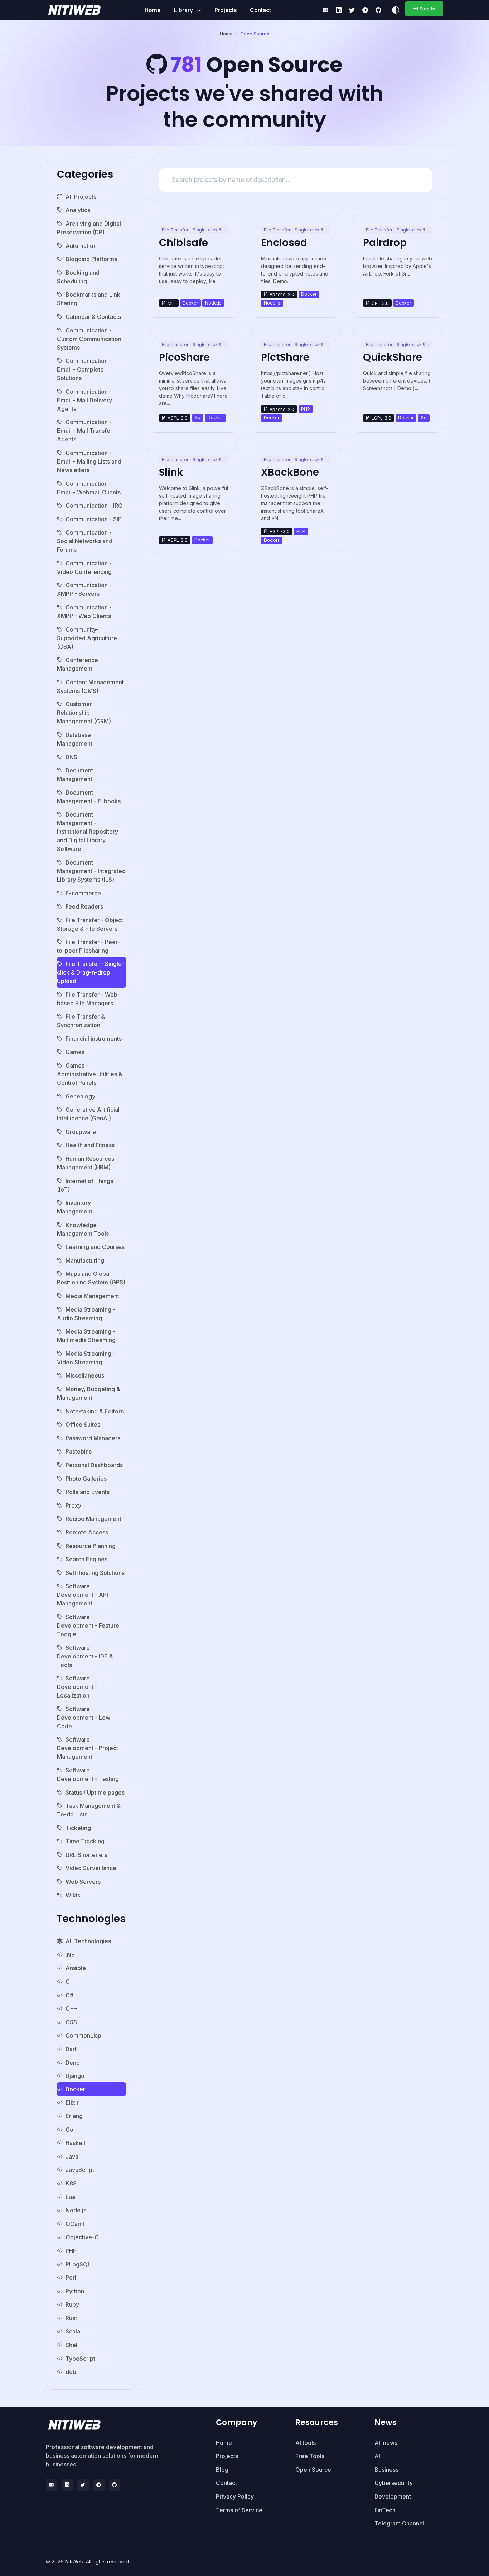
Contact (260, 10)
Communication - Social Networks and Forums (85, 541)
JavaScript (80, 2170)
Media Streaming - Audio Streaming (86, 1314)
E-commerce (83, 893)
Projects (226, 10)
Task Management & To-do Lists (89, 1810)
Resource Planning (91, 1546)
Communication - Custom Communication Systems (89, 339)
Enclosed (284, 243)
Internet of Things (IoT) (85, 1185)
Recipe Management (93, 1519)
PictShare (285, 357)
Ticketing (78, 1828)
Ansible (76, 1968)
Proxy (73, 1505)
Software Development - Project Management (88, 1748)
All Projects (81, 197)
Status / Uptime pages (95, 1792)
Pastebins (79, 1451)
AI (377, 2456)
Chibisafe (183, 243)
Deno (73, 2063)
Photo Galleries (86, 1479)
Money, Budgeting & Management (89, 1393)
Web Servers (83, 1882)
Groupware (81, 1132)
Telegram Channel (399, 2523)
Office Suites (83, 1425)
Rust (71, 2318)
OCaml (75, 2224)
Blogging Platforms (91, 259)
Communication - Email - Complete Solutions (84, 369)
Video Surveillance (91, 1868)
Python (75, 2291)
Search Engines (86, 1559)
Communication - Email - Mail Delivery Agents (84, 400)
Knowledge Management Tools (83, 1229)
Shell (72, 2345)
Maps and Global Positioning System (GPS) (91, 1278)
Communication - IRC (94, 506)
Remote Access (87, 1532)
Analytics (78, 210)
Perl (71, 2278)
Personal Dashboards (94, 1465)
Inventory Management (75, 1207)
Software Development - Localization (77, 1687)
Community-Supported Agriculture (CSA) (87, 638)
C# (69, 1995)
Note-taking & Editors (95, 1411)
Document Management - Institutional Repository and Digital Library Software (88, 832)
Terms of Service (239, 2510)
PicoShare (184, 357)
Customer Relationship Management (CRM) (84, 713)
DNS (71, 757)
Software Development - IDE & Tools (85, 1656)
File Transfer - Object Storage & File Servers (90, 924)
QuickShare (393, 357)
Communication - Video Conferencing (84, 568)
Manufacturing (85, 1260)
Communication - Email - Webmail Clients (89, 488)
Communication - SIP (94, 519)
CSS (71, 2022)
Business (386, 2470)
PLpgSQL (78, 2264)
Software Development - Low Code (84, 1718)
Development (393, 2496)
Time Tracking (85, 1841)
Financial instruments (94, 1039)
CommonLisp (83, 2035)
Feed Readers (84, 906)
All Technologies (88, 1941)
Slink (171, 472)
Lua (70, 2197)
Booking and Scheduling (78, 277)
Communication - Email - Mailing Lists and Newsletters (89, 461)
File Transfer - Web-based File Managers (88, 999)
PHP (71, 2251)
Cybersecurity (394, 2483)
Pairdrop (385, 243)
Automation (81, 246)
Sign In (428, 9)
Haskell (75, 2143)
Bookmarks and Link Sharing (89, 299)
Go (69, 2130)
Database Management (75, 739)
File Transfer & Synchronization (81, 1021)
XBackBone (290, 472)
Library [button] (184, 10)
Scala (73, 2331)
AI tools (306, 2443)
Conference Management (78, 664)
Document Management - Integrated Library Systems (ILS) (91, 871)
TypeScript (80, 2359)
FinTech (385, 2510)
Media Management (92, 1296)
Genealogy (80, 1096)
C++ (72, 2008)
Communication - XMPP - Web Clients (84, 612)
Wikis (73, 1895)
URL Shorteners (86, 1855)
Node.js (76, 2210)
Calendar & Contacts (93, 317)
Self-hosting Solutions (95, 1573)
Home (153, 10)
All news (386, 2443)
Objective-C (82, 2237)
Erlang (74, 2116)
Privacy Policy (235, 2496)
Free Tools (310, 2456)
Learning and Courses (95, 1247)
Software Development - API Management (83, 1595)
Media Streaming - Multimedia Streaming (86, 1336)
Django (75, 2076)
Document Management (75, 775)
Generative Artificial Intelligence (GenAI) (88, 1114)
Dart (71, 2049)
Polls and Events (88, 1492)
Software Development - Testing (88, 1775)
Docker (75, 2089)
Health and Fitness (90, 1145)
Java (72, 2156)
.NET (72, 1955)
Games (75, 1052)
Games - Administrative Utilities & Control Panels (90, 1074)
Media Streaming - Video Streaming (86, 1358)
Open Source (313, 2470)
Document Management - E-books (89, 797)
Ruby (72, 2304)
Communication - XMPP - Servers (84, 589)
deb (71, 2372)
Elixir (72, 2102)
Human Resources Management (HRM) (86, 1163)
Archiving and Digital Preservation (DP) (89, 228)
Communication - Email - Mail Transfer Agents (85, 431)
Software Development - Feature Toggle (88, 1625)
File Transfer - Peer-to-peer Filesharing (88, 946)
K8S (71, 2183)
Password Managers (93, 1438)
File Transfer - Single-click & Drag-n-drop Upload (91, 972)
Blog (222, 2470)
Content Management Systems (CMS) (90, 686)
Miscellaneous (85, 1375)
